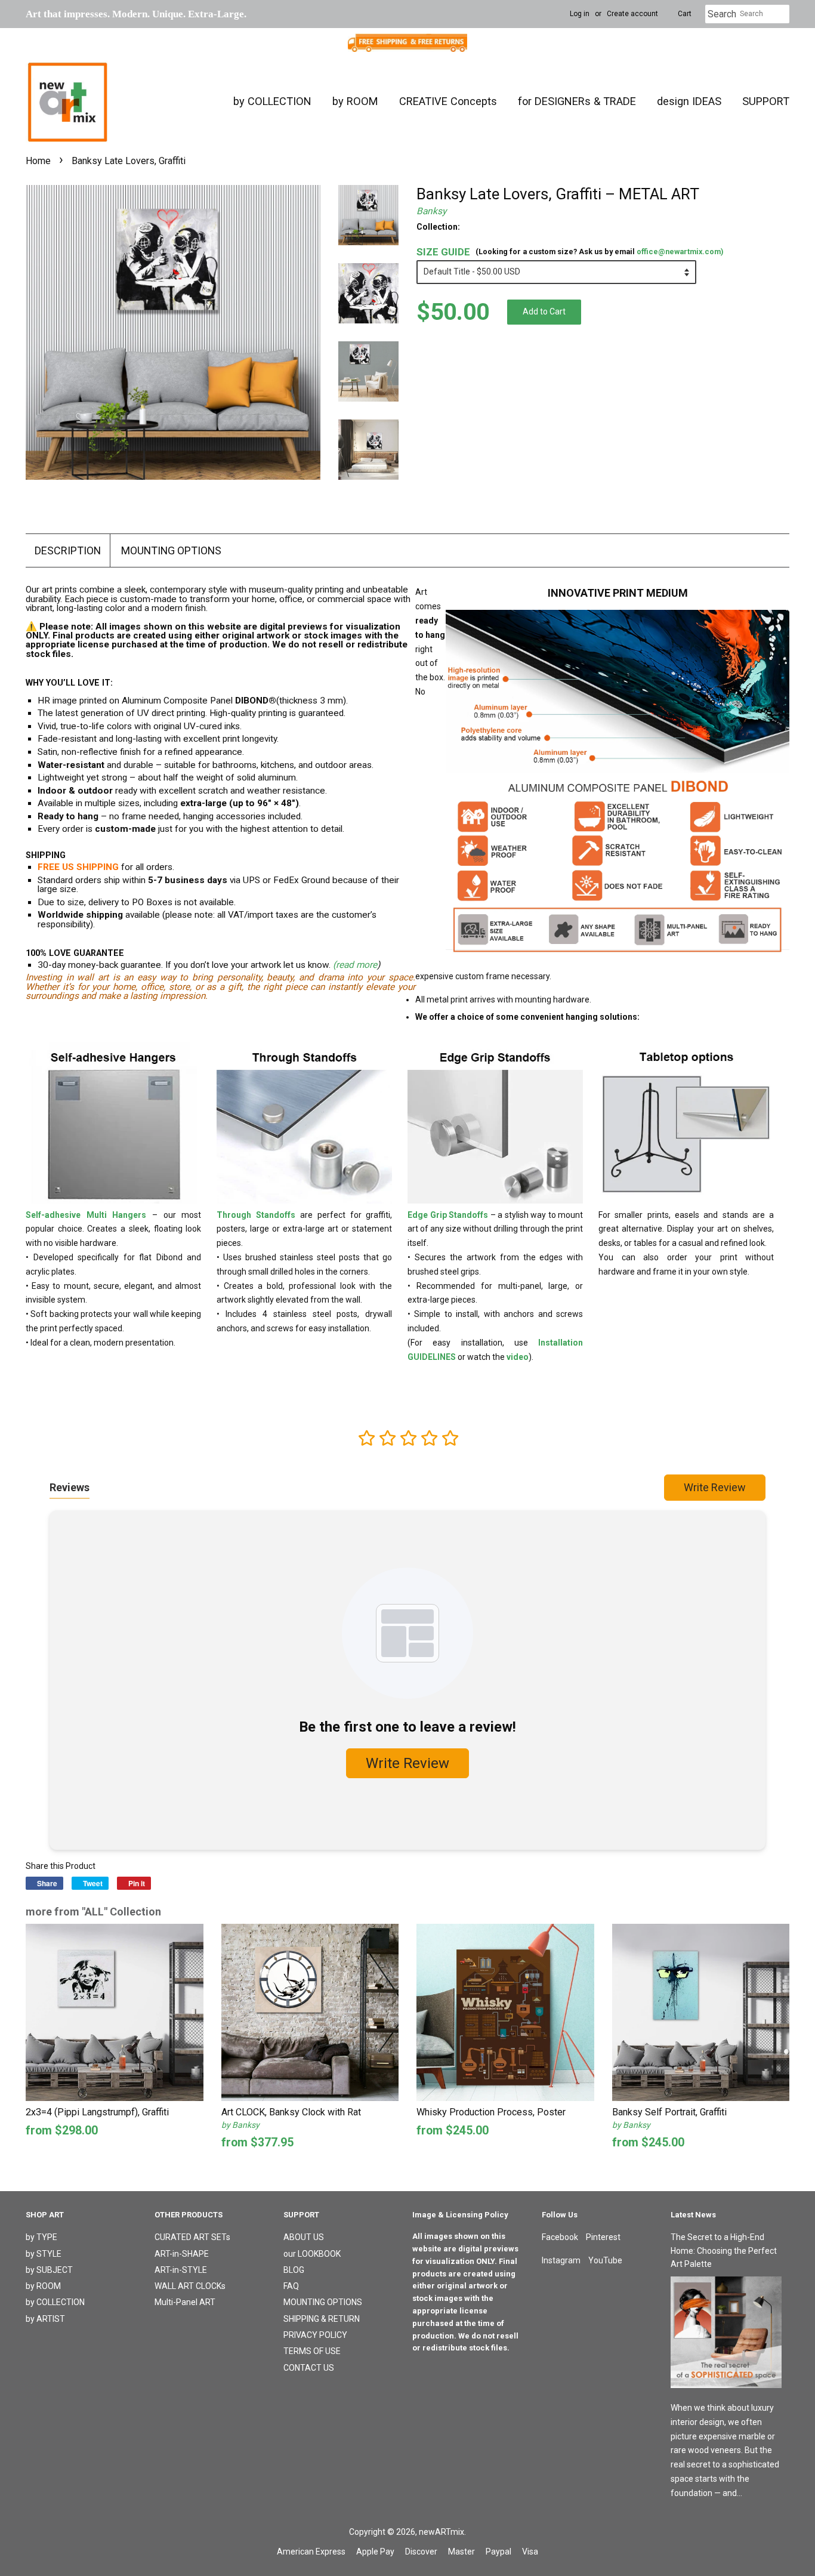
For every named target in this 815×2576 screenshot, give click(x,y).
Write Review (715, 1487)
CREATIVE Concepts (448, 101)
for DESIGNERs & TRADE (577, 101)
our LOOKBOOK (312, 2254)
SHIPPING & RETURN (322, 2319)
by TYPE (41, 2237)
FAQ (291, 2286)
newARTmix (442, 2532)
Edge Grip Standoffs (448, 1215)
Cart (685, 14)
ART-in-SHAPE (182, 2254)
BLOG (294, 2270)
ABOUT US (304, 2237)
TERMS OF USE (312, 2351)
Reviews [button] (70, 1487)
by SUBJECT (49, 2270)
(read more (355, 965)
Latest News (693, 2215)
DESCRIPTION (68, 550)
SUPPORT (766, 101)
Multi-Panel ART (185, 2302)
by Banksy (240, 2125)
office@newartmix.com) (680, 252)
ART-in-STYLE (181, 2270)
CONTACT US (309, 2368)
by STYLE (44, 2254)
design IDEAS (689, 101)
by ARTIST (45, 2319)
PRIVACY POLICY (315, 2335)
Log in (580, 14)
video (518, 1357)
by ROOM (355, 101)
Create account (632, 14)
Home (38, 161)
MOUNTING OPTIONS (171, 550)
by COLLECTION (272, 101)
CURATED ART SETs (192, 2237)
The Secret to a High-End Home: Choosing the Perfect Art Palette (724, 2250)
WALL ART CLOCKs (190, 2286)
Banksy (431, 211)
